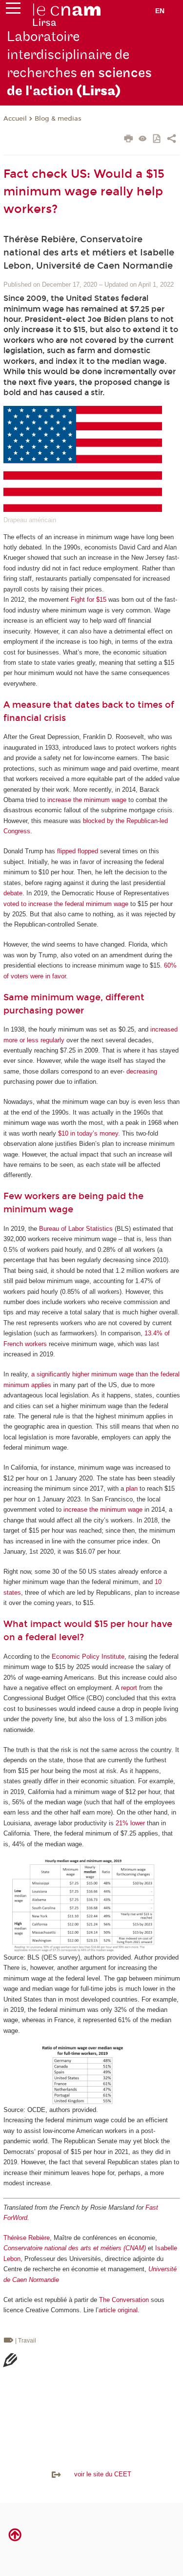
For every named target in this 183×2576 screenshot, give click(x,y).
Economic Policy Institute (88, 1657)
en (160, 11)
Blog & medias (58, 119)
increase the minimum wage (87, 800)
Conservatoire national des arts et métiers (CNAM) (75, 2248)
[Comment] (10, 2362)
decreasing (142, 1071)
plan (132, 1489)
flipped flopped (78, 851)
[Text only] (143, 139)
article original (118, 2310)
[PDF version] (157, 139)
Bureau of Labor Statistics (76, 1229)
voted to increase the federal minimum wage (66, 904)
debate (13, 893)
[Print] (129, 140)
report (129, 1688)
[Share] (172, 140)
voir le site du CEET (97, 2474)
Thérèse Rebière (27, 2238)
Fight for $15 (89, 600)
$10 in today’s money (88, 1133)
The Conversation (124, 2300)
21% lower (130, 1823)
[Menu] (13, 10)
